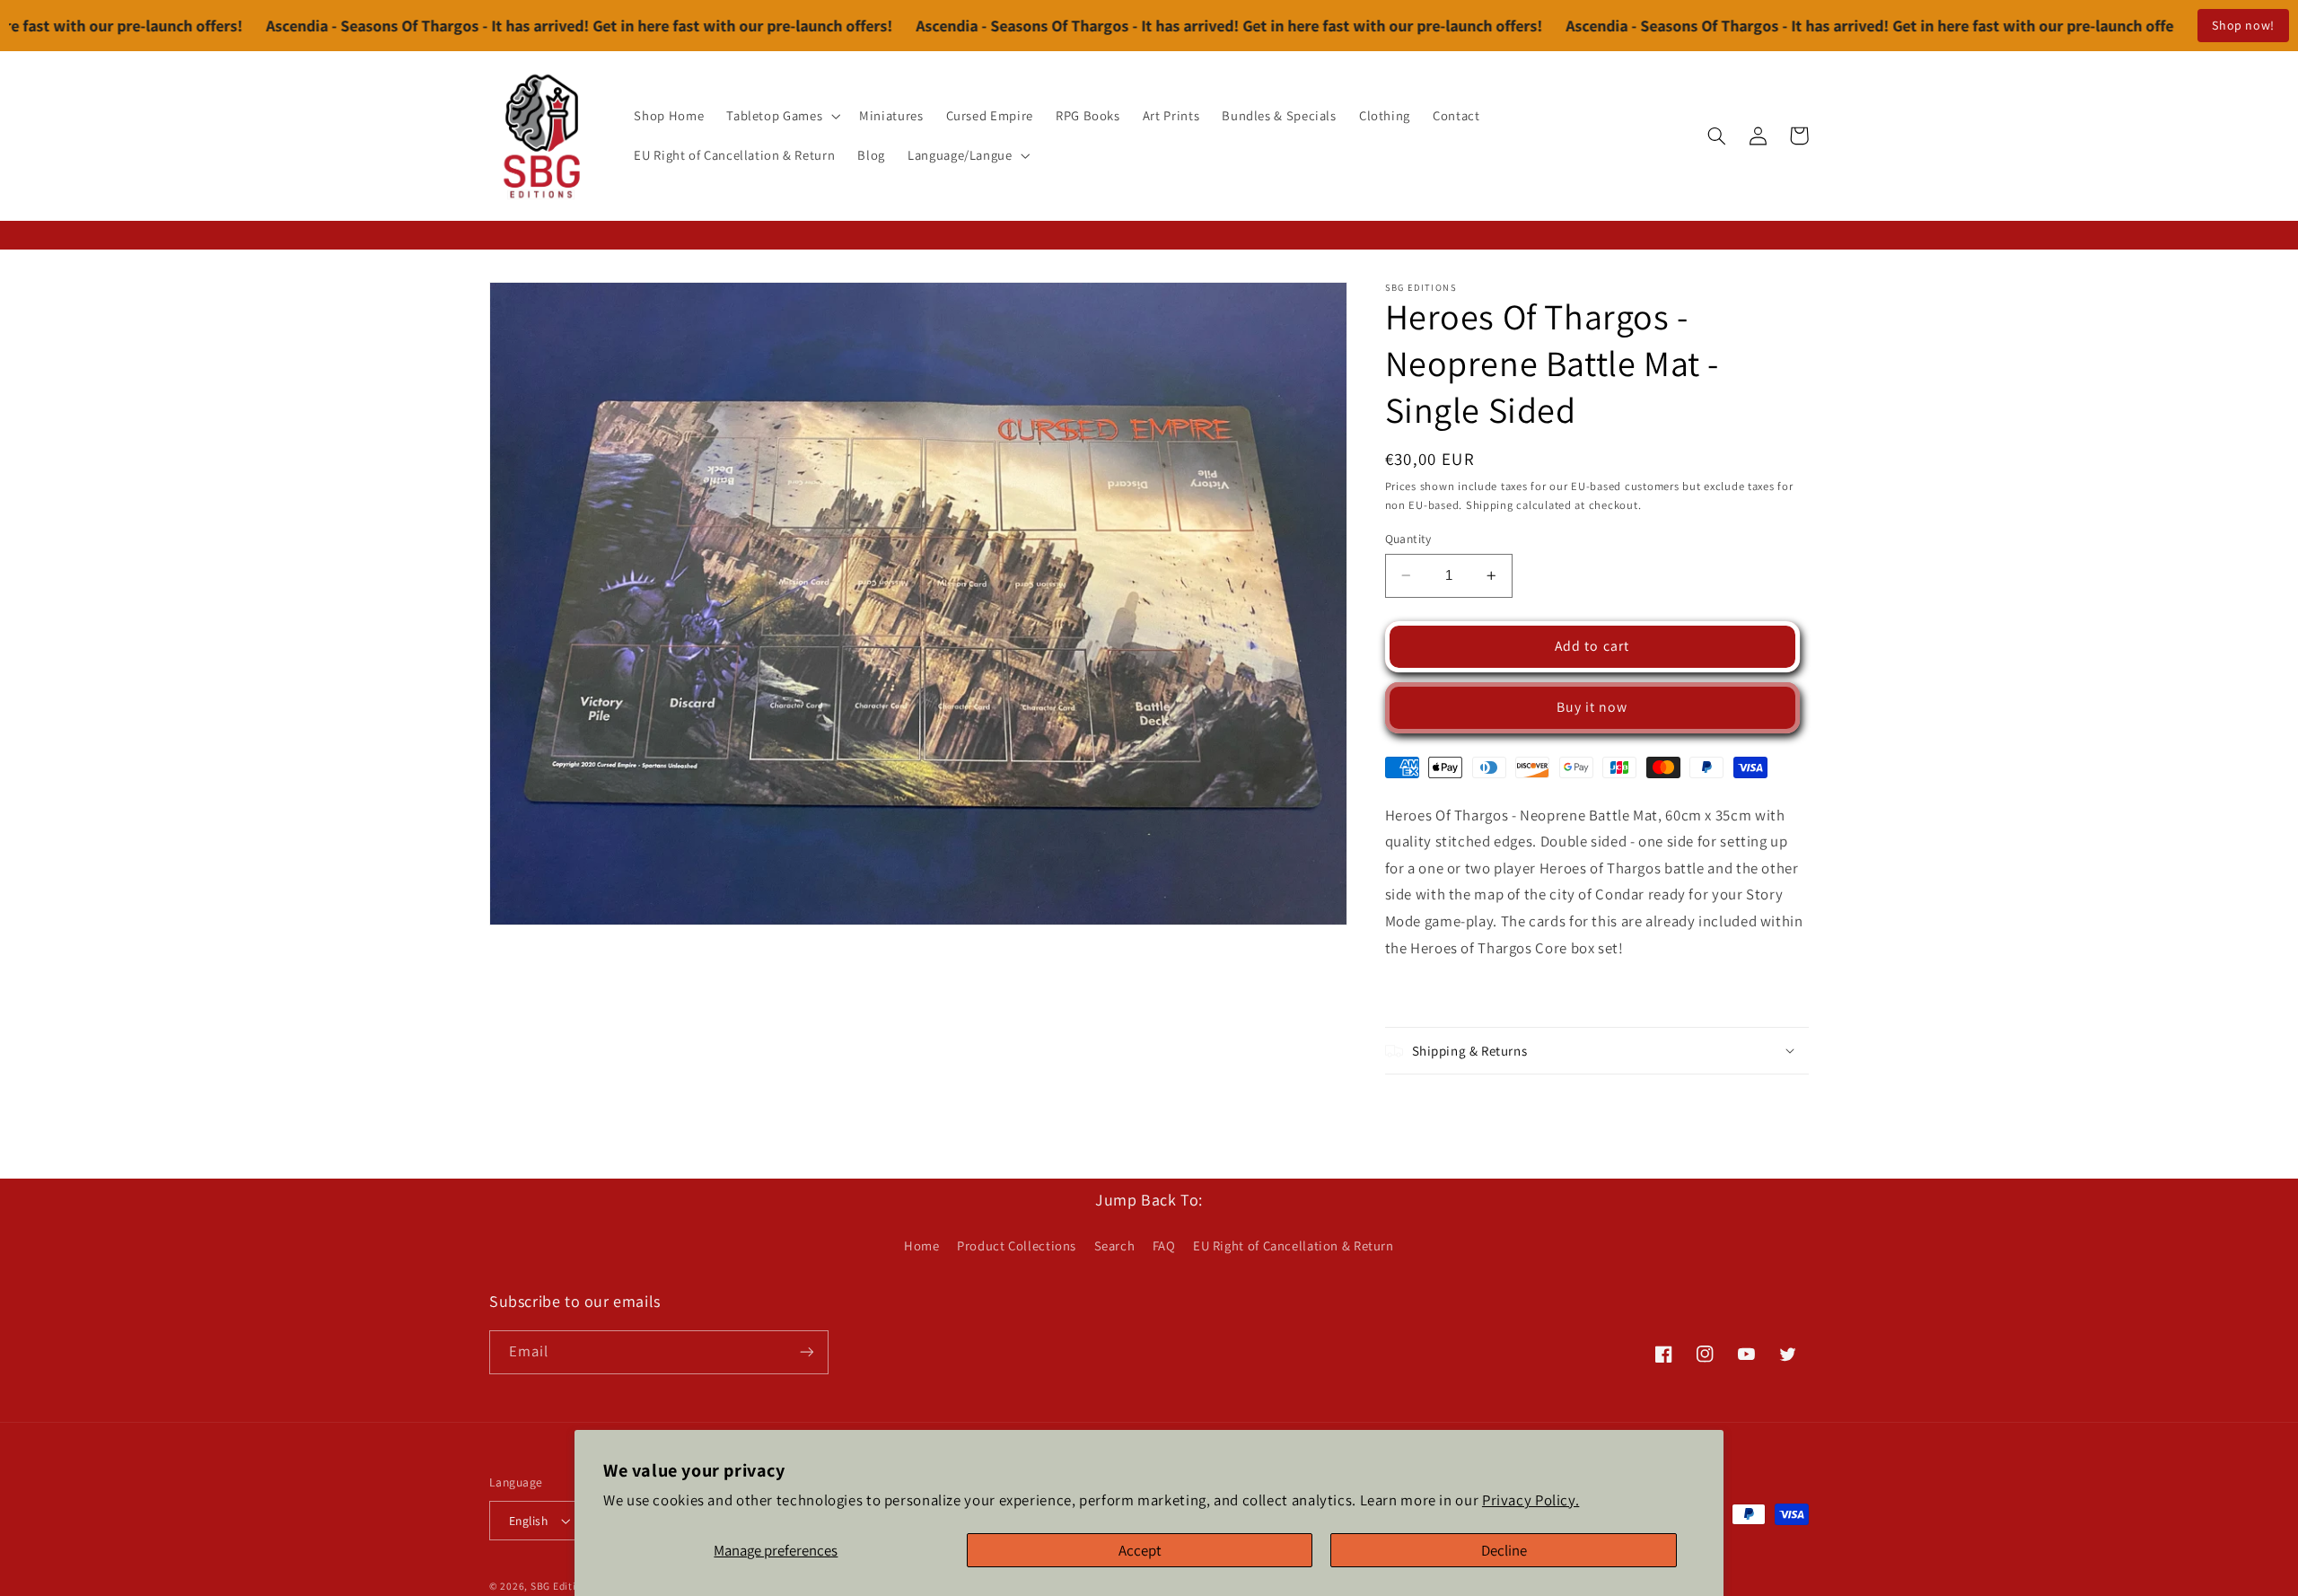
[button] (782, 116)
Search (1115, 1245)
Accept (1140, 1550)
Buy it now (1592, 707)
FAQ (1164, 1245)
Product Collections (1017, 1245)
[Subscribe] (807, 1352)
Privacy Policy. (1531, 1500)
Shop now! (2243, 25)
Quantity (1408, 539)
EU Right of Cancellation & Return (1294, 1245)
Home (922, 1245)
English (528, 1521)
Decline (1504, 1550)
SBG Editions (562, 1586)
